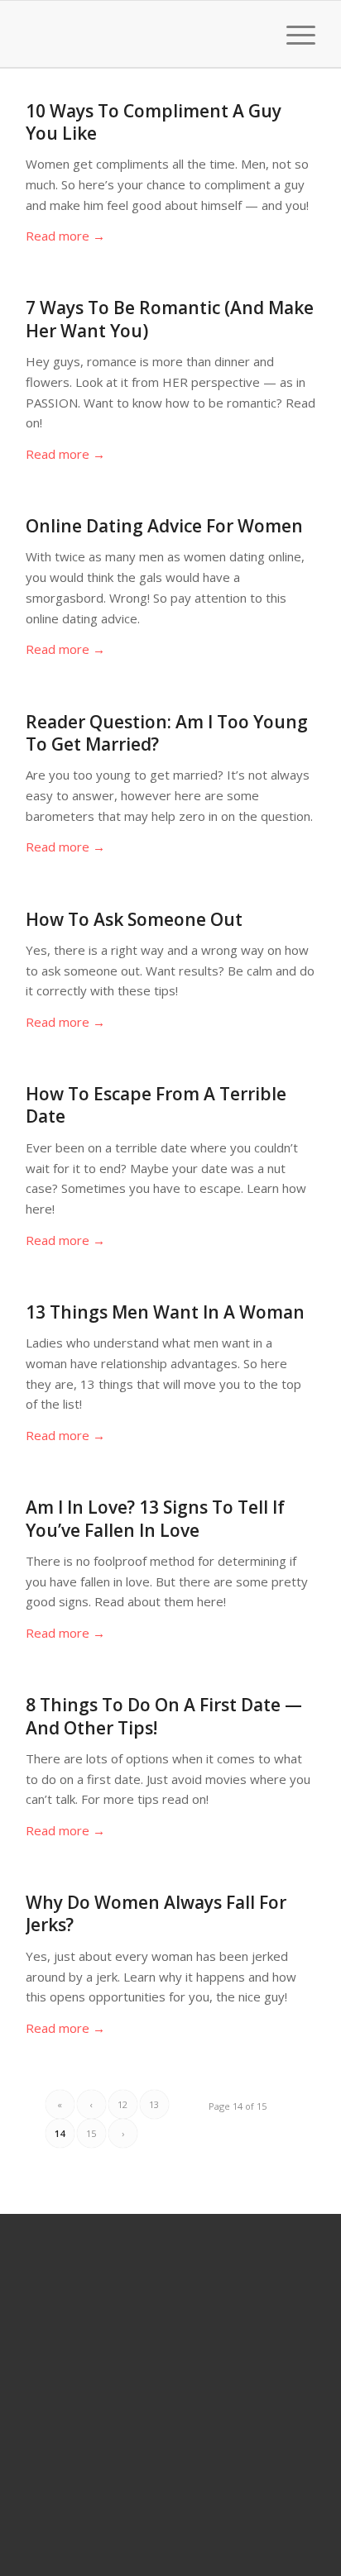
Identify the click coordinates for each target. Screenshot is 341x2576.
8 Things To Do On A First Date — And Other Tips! (164, 1716)
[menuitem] (254, 34)
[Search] (254, 34)
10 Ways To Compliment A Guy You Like (154, 122)
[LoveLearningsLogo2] (142, 34)
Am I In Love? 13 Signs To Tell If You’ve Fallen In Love (155, 1518)
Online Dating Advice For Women (164, 526)
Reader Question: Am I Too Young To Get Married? (167, 733)
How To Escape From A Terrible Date (156, 1105)
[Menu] (293, 34)
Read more (65, 236)
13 (154, 2104)
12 (122, 2104)
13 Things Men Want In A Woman (165, 1312)
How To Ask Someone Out (134, 919)
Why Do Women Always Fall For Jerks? (156, 1913)
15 (91, 2133)
